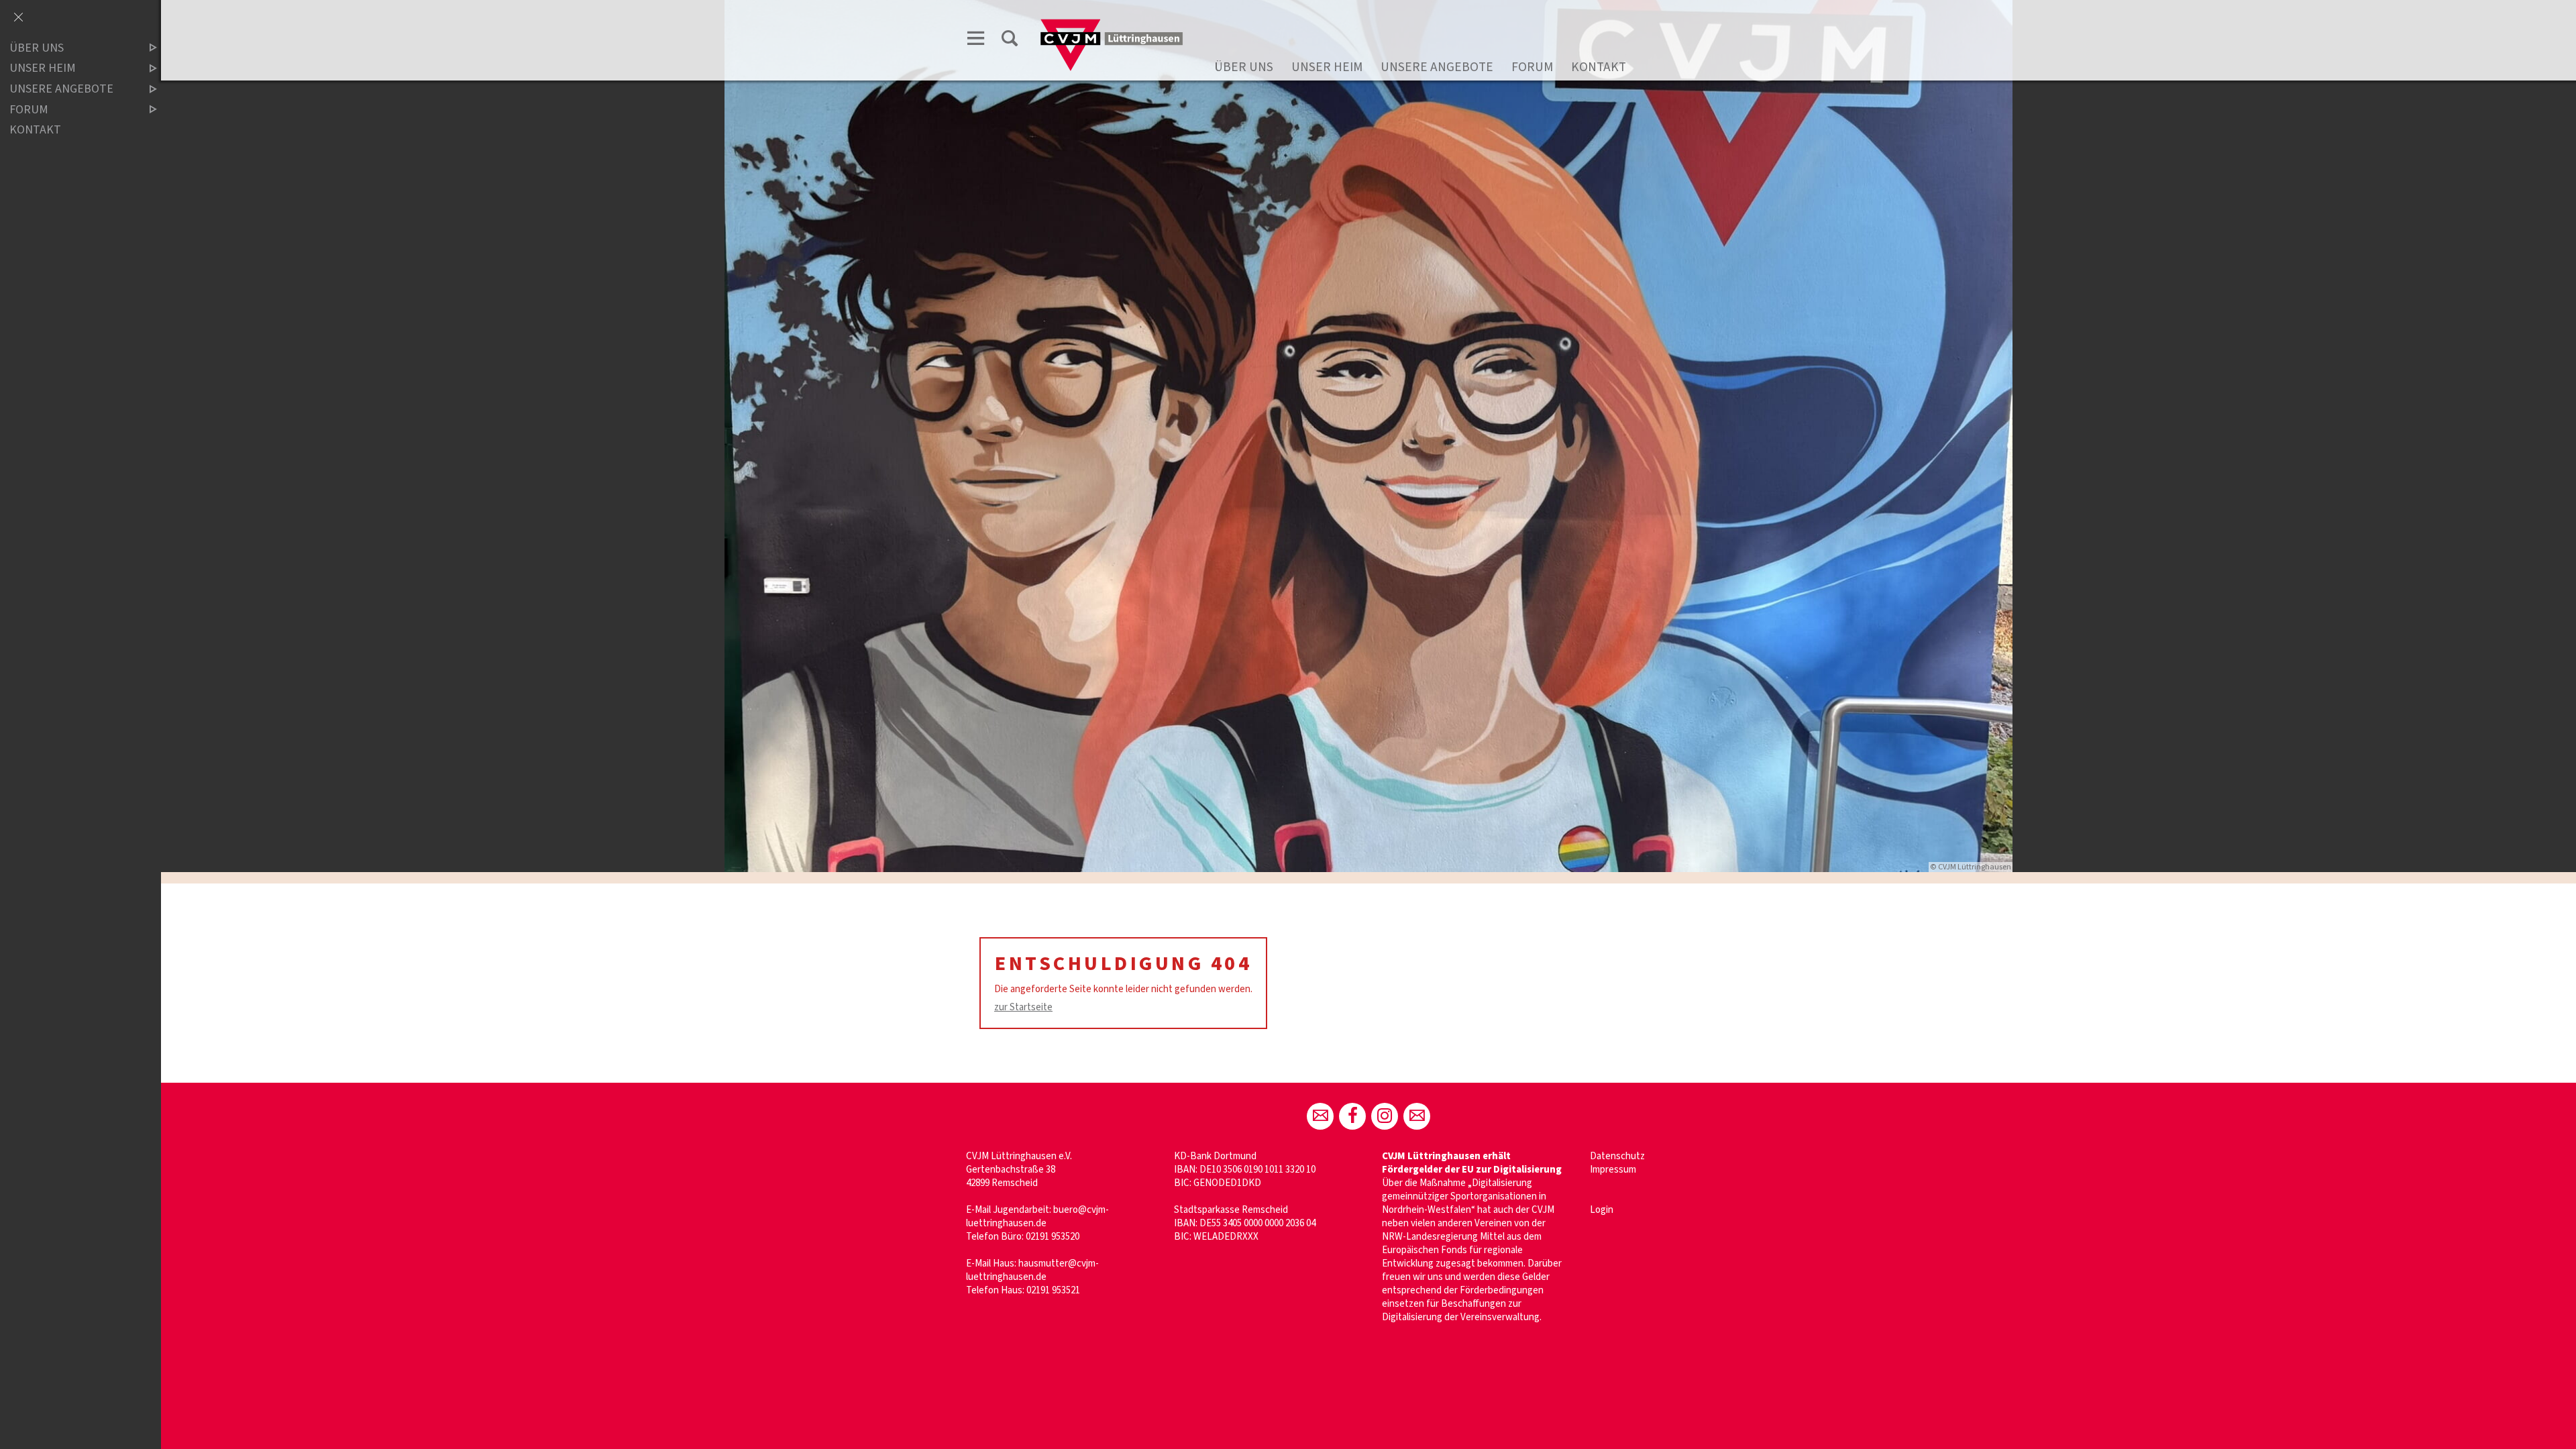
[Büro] (1320, 1116)
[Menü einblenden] (976, 41)
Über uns (1244, 67)
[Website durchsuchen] (1010, 41)
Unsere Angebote (1437, 67)
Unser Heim (1327, 67)
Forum (1532, 67)
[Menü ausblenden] (18, 18)
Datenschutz (1617, 1156)
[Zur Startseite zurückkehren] (1112, 24)
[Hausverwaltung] (1417, 1116)
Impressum (1613, 1170)
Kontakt (1599, 67)
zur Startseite (1023, 1007)
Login (1602, 1210)
